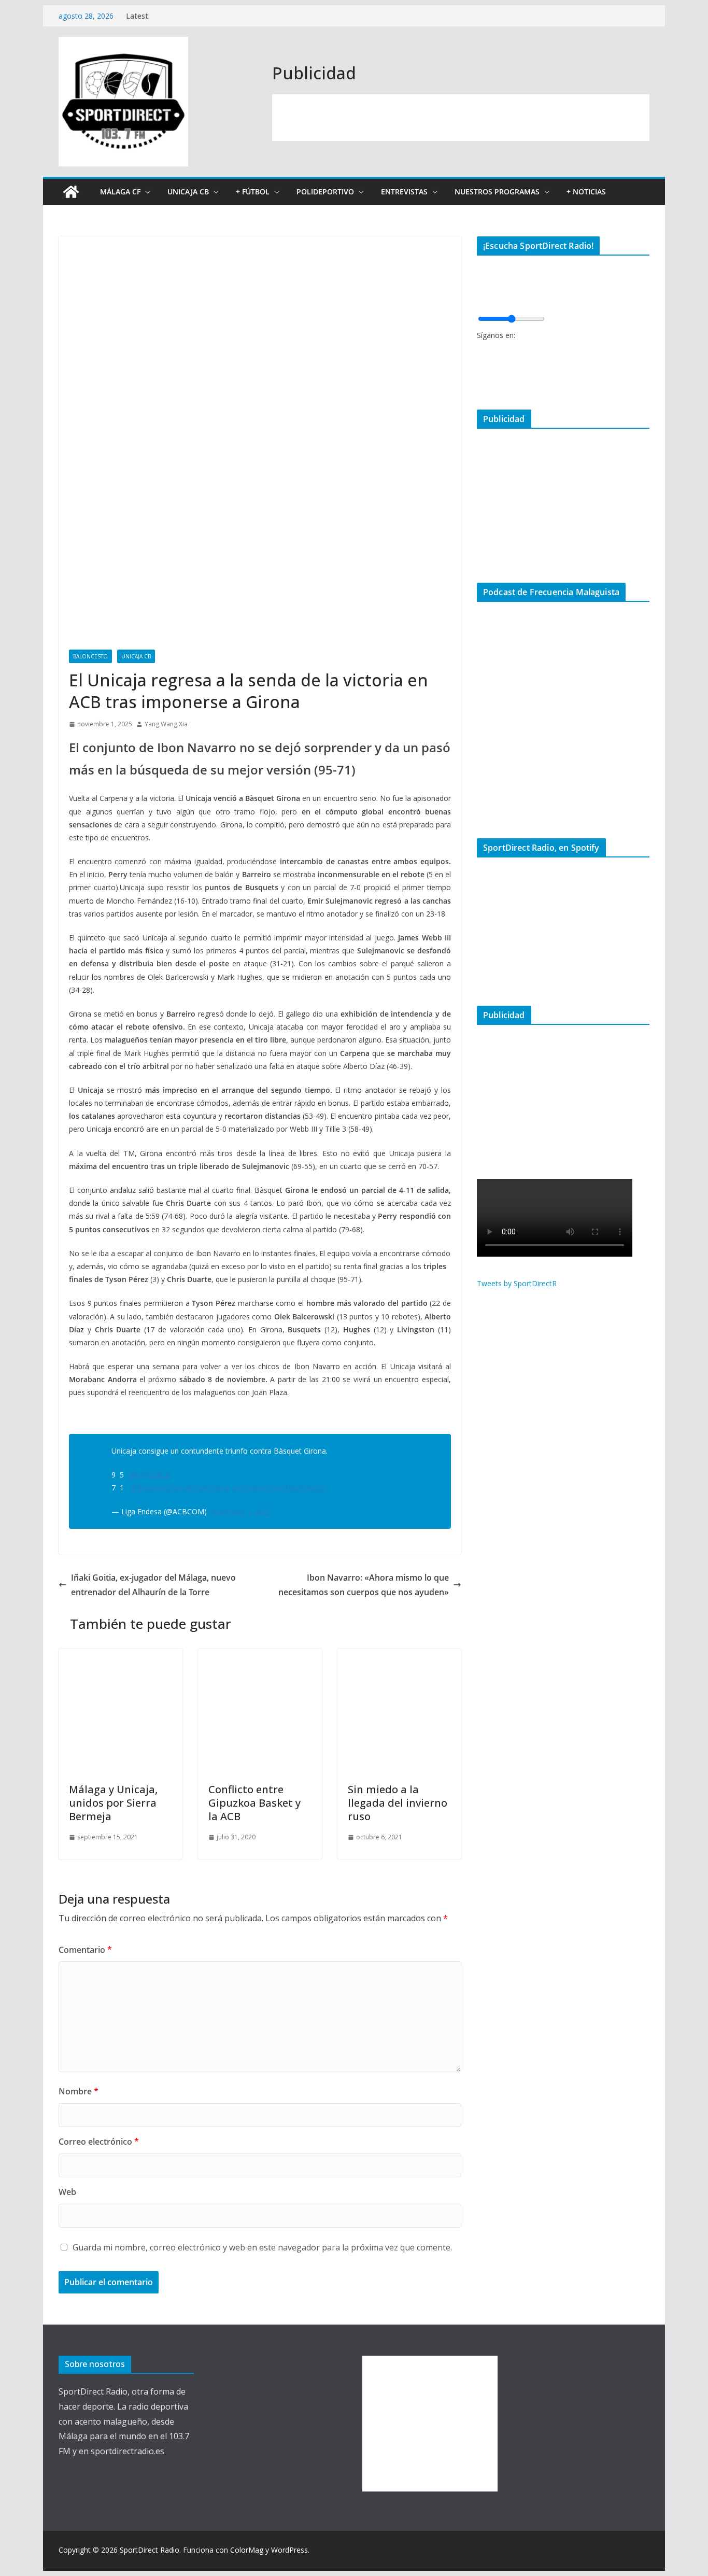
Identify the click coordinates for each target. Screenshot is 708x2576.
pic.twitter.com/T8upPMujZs (280, 1488)
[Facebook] (480, 350)
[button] (146, 192)
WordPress (289, 2550)
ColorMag (247, 2550)
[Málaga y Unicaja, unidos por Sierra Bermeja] (121, 1656)
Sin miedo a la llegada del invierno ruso (398, 1803)
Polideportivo (325, 192)
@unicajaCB (150, 1475)
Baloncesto (90, 656)
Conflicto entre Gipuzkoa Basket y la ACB (254, 1803)
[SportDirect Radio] (71, 192)
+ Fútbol (253, 192)
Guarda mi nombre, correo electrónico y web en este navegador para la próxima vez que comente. (262, 2247)
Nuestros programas (497, 192)
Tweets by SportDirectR (517, 1283)
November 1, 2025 (240, 1511)
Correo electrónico (99, 2142)
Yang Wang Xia (166, 724)
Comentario (85, 1950)
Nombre (79, 2091)
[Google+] (480, 384)
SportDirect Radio (150, 2550)
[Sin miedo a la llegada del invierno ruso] (399, 1656)
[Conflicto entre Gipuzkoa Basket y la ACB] (260, 1656)
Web (67, 2192)
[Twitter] (480, 367)
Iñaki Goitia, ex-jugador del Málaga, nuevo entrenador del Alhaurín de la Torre (153, 1585)
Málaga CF (120, 192)
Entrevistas (404, 192)
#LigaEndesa (209, 1488)
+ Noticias (586, 192)
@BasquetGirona (159, 1488)
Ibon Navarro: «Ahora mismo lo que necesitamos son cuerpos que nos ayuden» (364, 1585)
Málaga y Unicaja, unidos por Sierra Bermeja (113, 1803)
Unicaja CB (188, 192)
